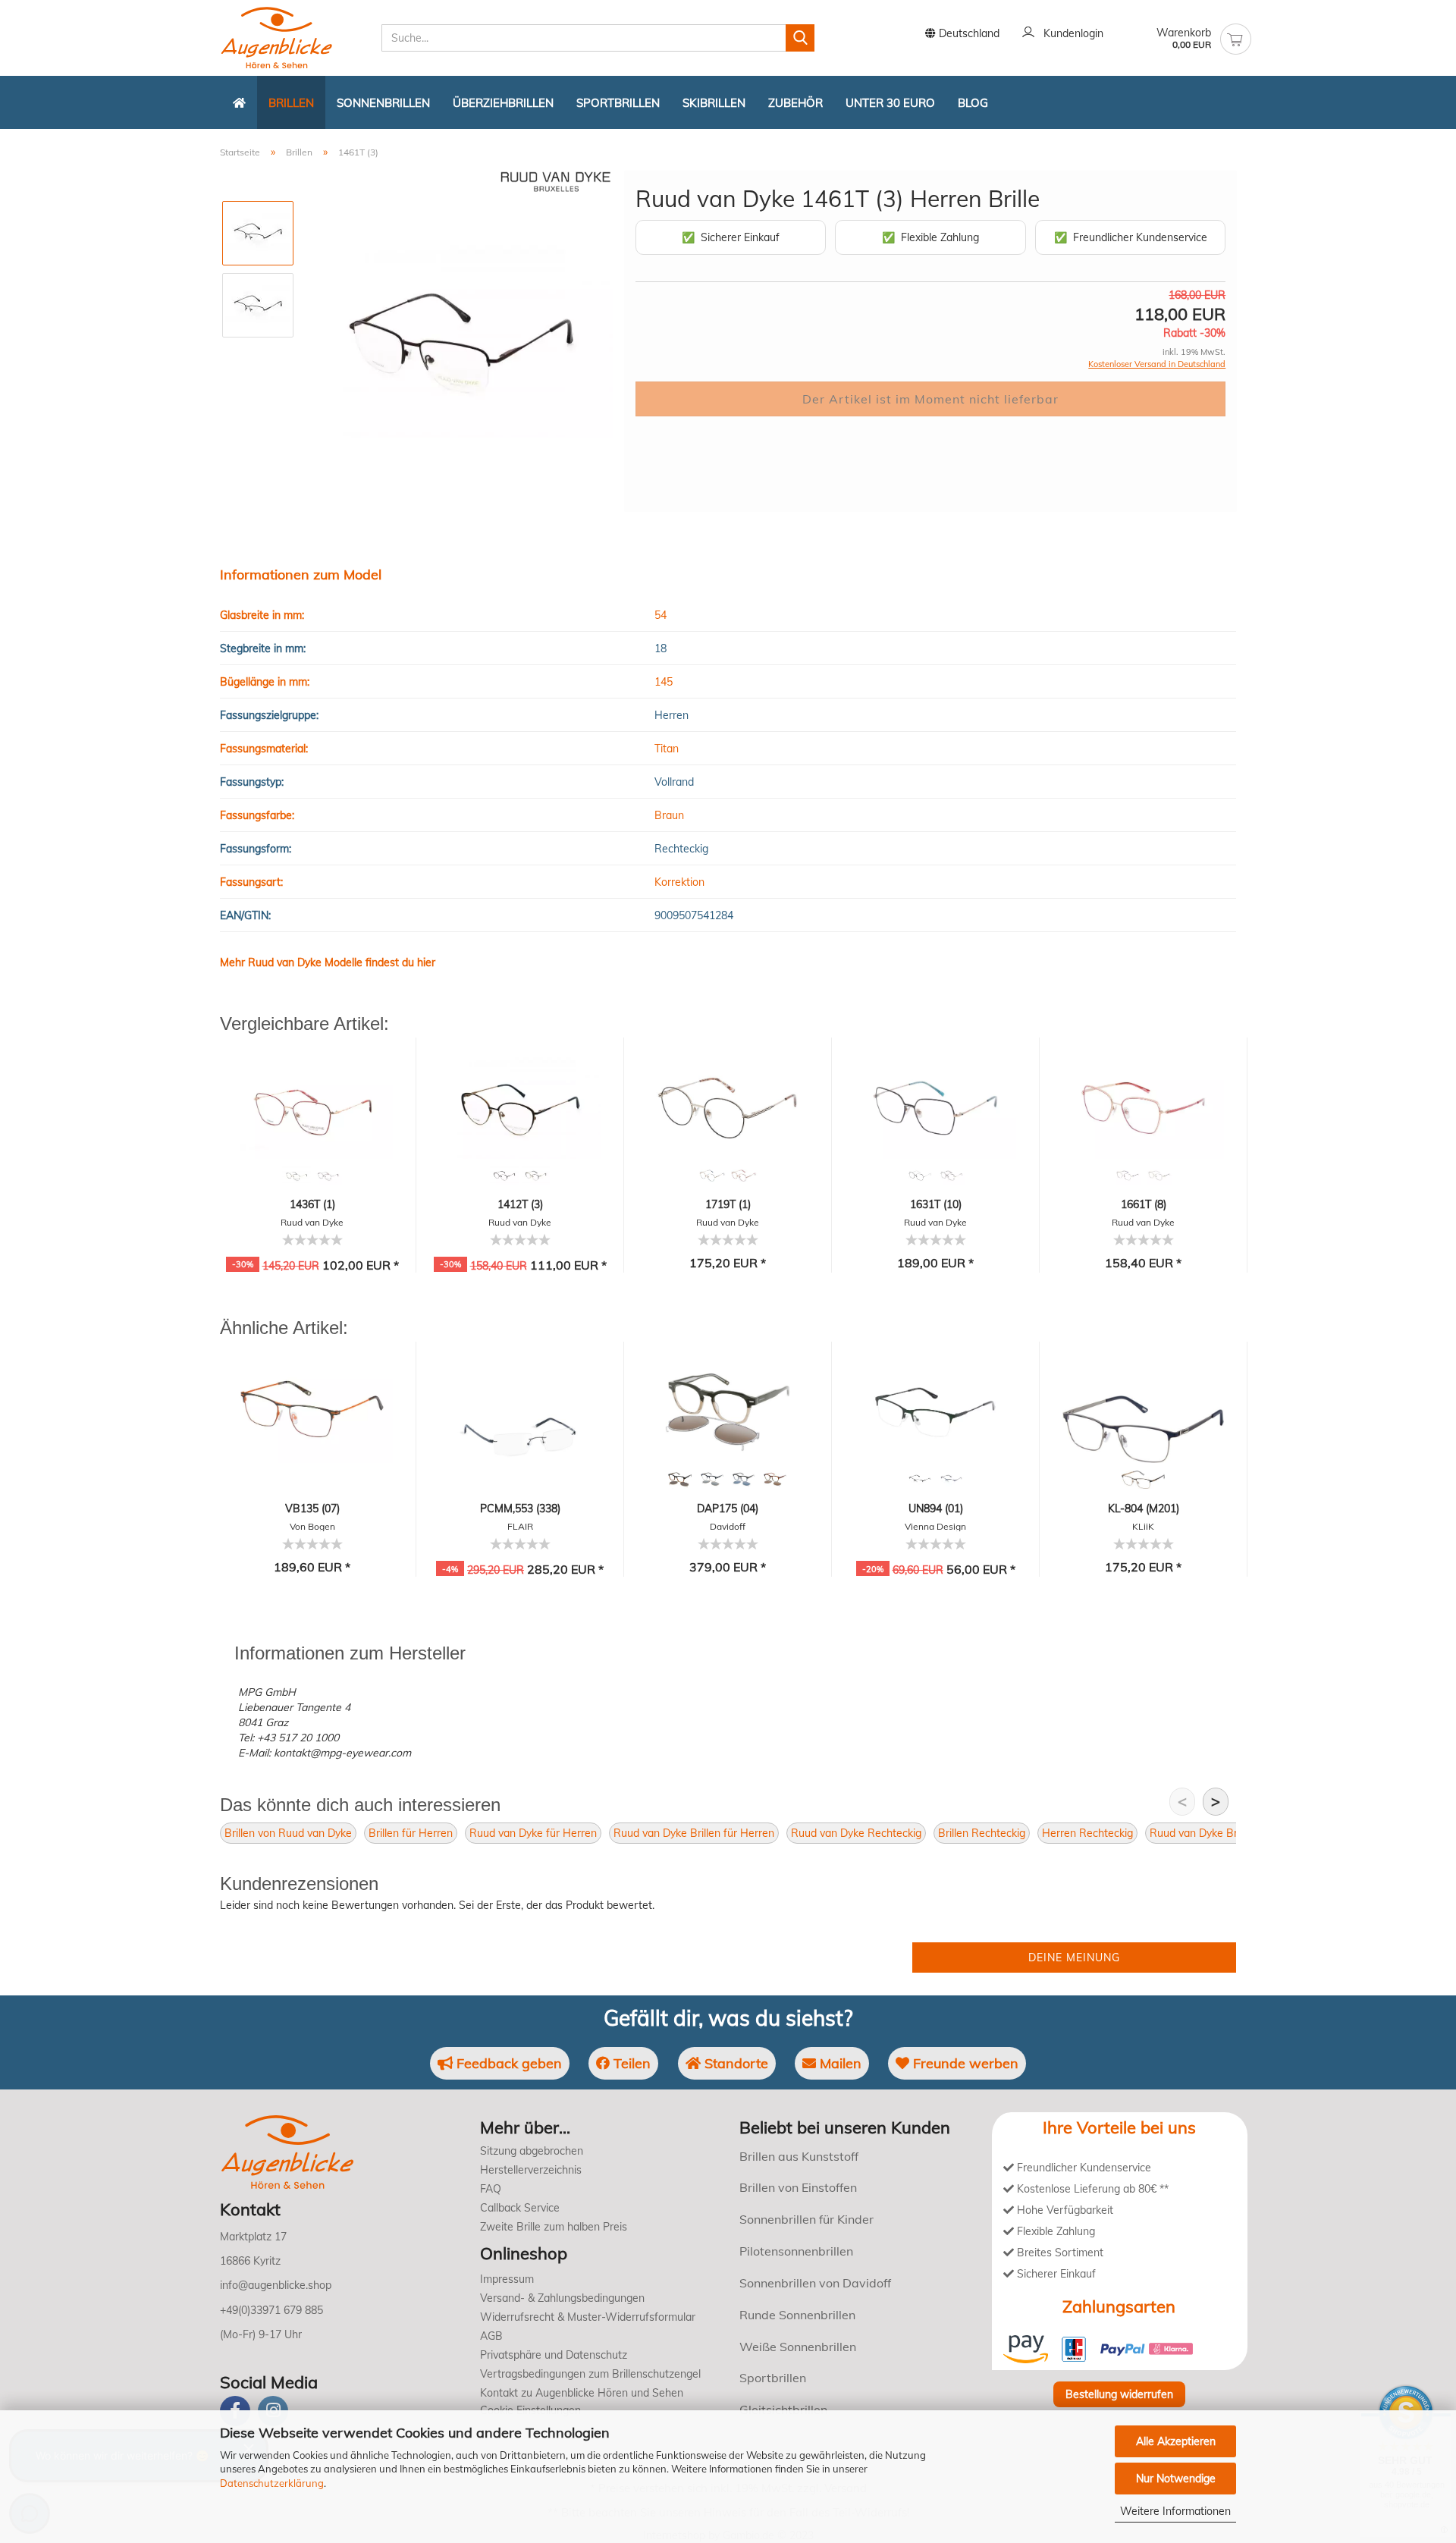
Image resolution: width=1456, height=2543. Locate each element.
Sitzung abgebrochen (532, 2151)
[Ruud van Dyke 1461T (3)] (460, 341)
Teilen (630, 2063)
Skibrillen (714, 103)
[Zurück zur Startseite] (239, 102)
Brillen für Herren (411, 1833)
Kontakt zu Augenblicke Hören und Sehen (582, 2393)
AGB (491, 2336)
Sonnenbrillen (383, 103)
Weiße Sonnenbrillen (798, 2347)
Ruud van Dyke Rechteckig (856, 1833)
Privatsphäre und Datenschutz (554, 2355)
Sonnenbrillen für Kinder (806, 2219)
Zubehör (795, 103)
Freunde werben (964, 2063)
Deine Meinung (1074, 1957)
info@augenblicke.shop (276, 2285)
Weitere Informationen (1175, 2511)
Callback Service (520, 2208)
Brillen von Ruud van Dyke (288, 1833)
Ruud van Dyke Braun (1203, 1833)
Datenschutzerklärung (272, 2483)
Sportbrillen (618, 103)
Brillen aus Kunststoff (799, 2156)
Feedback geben (507, 2063)
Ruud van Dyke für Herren (533, 1833)
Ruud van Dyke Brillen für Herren (694, 1833)
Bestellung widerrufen (1119, 2394)
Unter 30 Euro (890, 103)
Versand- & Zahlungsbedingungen (562, 2298)
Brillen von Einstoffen (798, 2187)
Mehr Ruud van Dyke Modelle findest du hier (328, 962)
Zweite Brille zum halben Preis (554, 2227)
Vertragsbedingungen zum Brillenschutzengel (590, 2374)
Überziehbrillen (503, 103)
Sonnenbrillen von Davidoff (815, 2283)
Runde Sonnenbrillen (797, 2315)
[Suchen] (800, 38)
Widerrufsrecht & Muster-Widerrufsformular (588, 2317)
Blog (973, 103)
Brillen (291, 103)
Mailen (839, 2063)
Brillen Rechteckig (982, 1833)
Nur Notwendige (1176, 2479)
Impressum (507, 2279)
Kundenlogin (1070, 33)
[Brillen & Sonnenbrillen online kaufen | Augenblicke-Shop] (295, 38)
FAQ (491, 2189)
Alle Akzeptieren (1176, 2441)
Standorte (734, 2063)
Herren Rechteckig (1087, 1833)
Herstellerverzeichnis (531, 2170)
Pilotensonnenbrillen (796, 2251)
